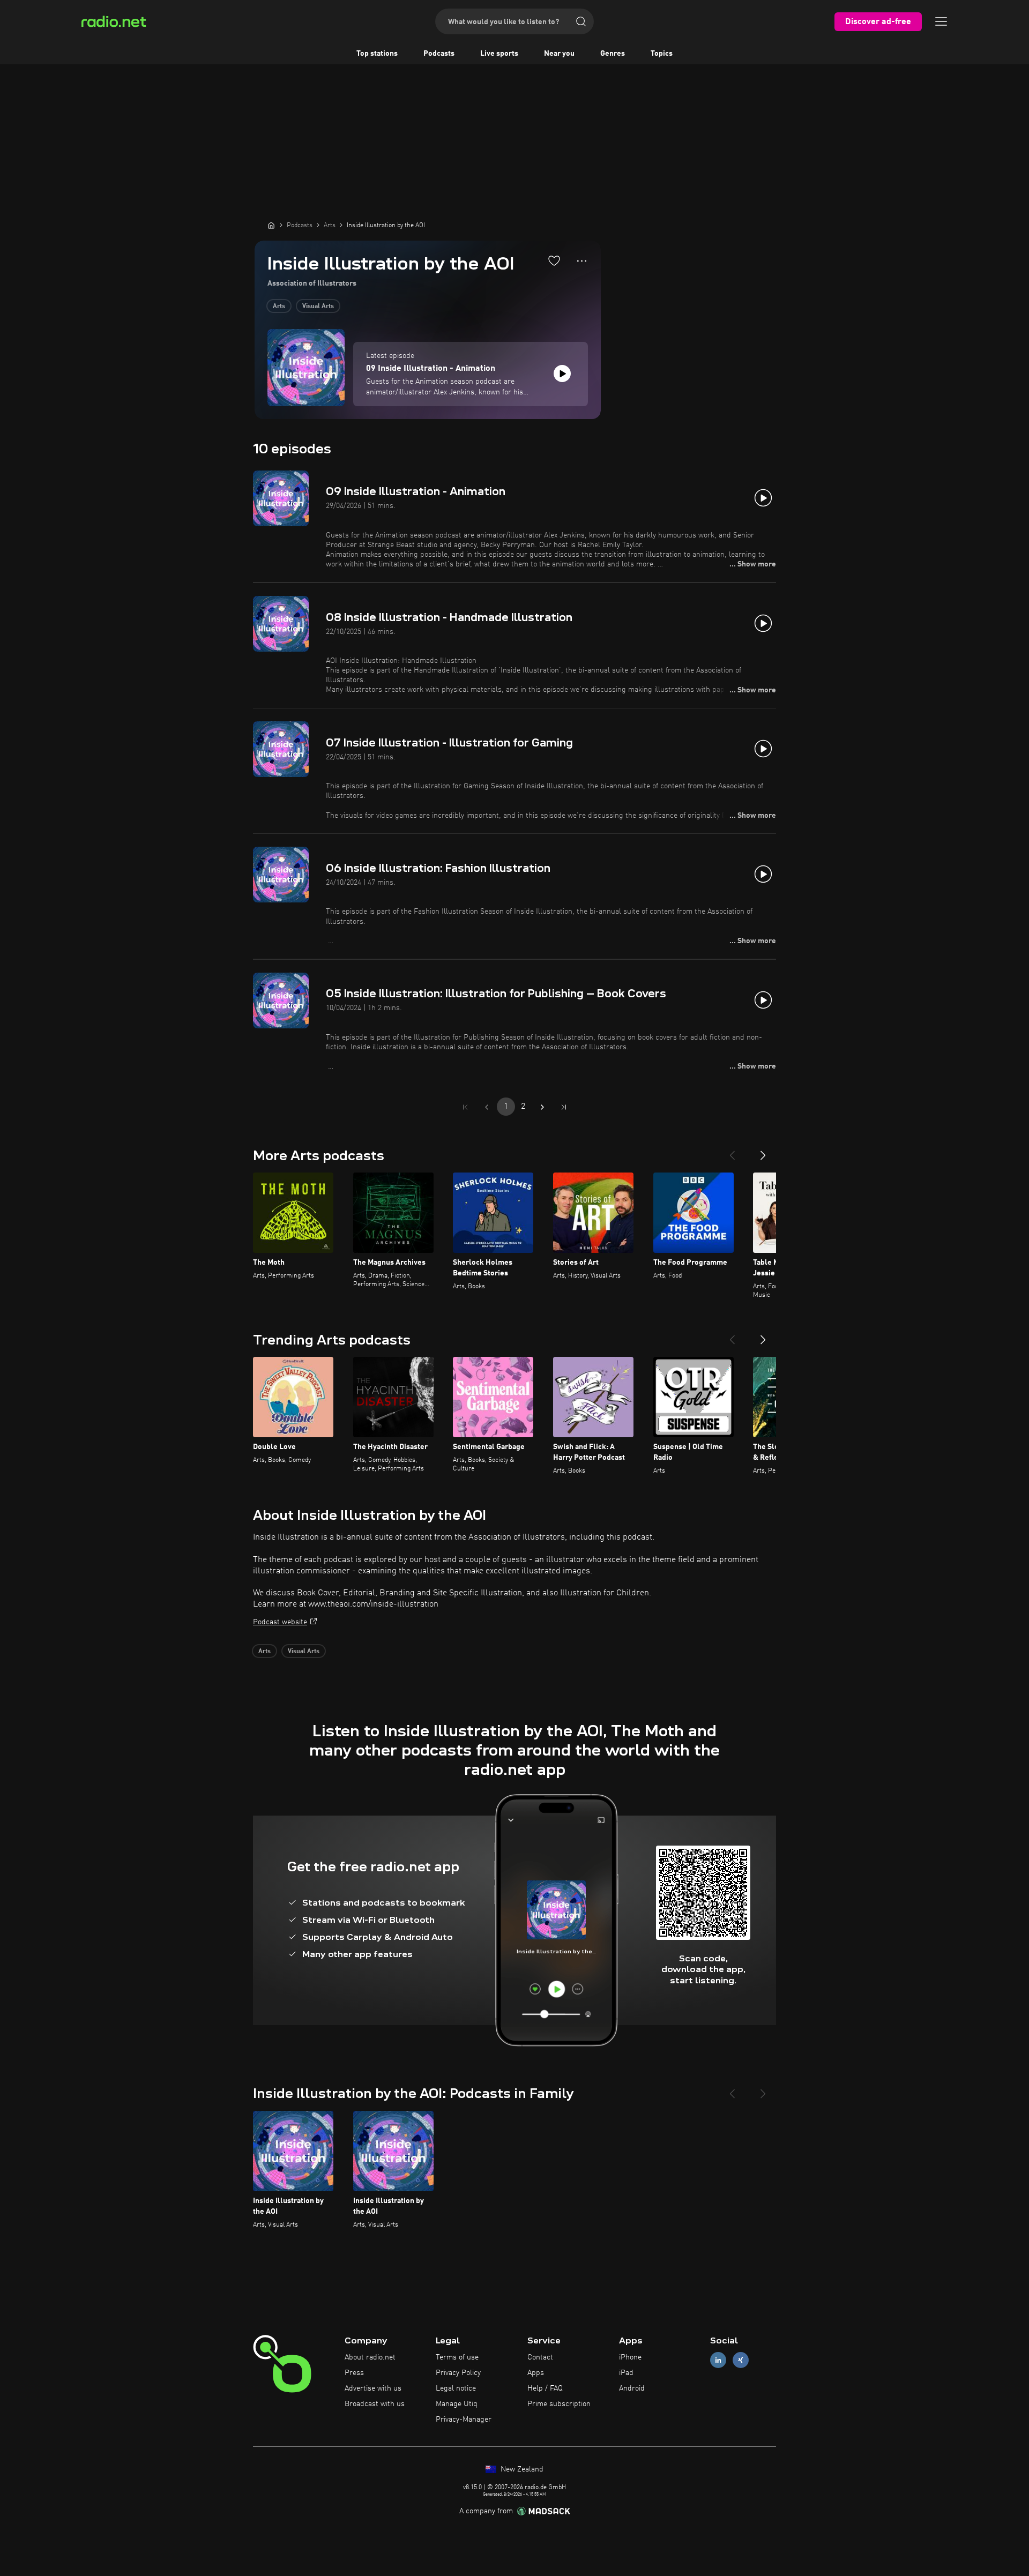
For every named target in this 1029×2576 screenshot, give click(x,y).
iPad (626, 2373)
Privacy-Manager (464, 2420)
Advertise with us (373, 2388)
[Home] (271, 225)
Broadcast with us (375, 2404)
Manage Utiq (457, 2404)
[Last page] (564, 1107)
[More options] (582, 261)
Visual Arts (318, 307)
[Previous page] (487, 1107)
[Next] (763, 1151)
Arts (279, 307)
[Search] (581, 21)
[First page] (465, 1107)
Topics (662, 54)
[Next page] (542, 1107)
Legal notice (456, 2388)
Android (632, 2388)
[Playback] (562, 374)
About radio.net (370, 2357)
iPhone (630, 2357)
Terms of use (457, 2357)
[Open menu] (941, 21)
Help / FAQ (545, 2388)
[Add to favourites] (554, 260)
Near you (559, 54)
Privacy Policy (458, 2373)
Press (354, 2373)
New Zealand (521, 2469)
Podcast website (280, 1622)
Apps (536, 2373)
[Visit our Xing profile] (741, 2360)
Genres (613, 54)
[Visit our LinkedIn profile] (718, 2360)
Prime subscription (559, 2404)
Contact (540, 2357)
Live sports (499, 54)
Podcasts (439, 54)
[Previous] (732, 1151)
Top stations (377, 54)
